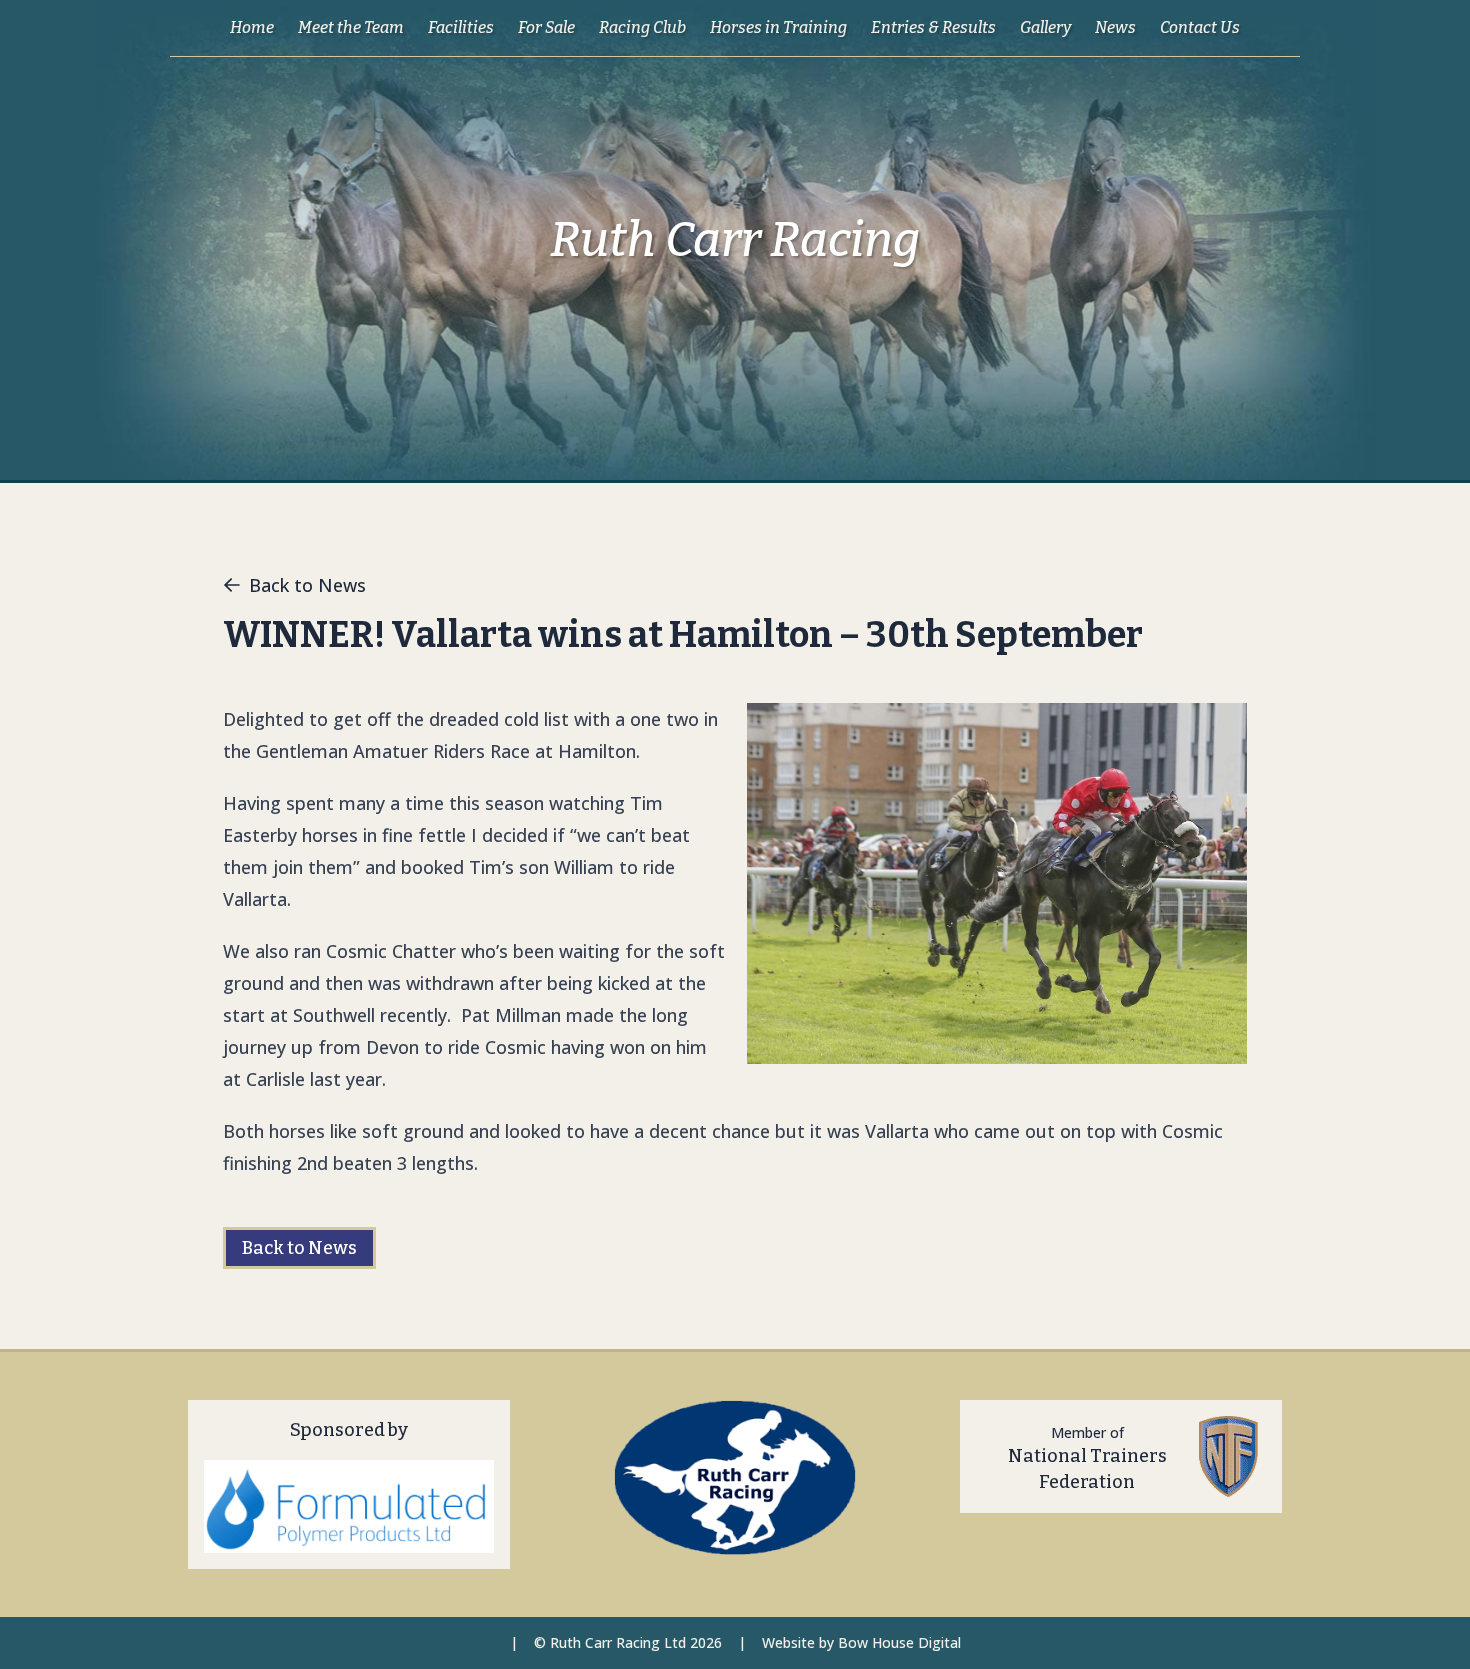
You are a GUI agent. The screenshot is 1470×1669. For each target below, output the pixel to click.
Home (252, 27)
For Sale (546, 27)
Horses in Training (778, 27)
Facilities (461, 27)
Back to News (307, 585)
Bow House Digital (899, 1642)
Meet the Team (351, 27)
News (1115, 27)
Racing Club (642, 27)
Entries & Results (933, 27)
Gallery (1045, 27)
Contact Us (1200, 27)
